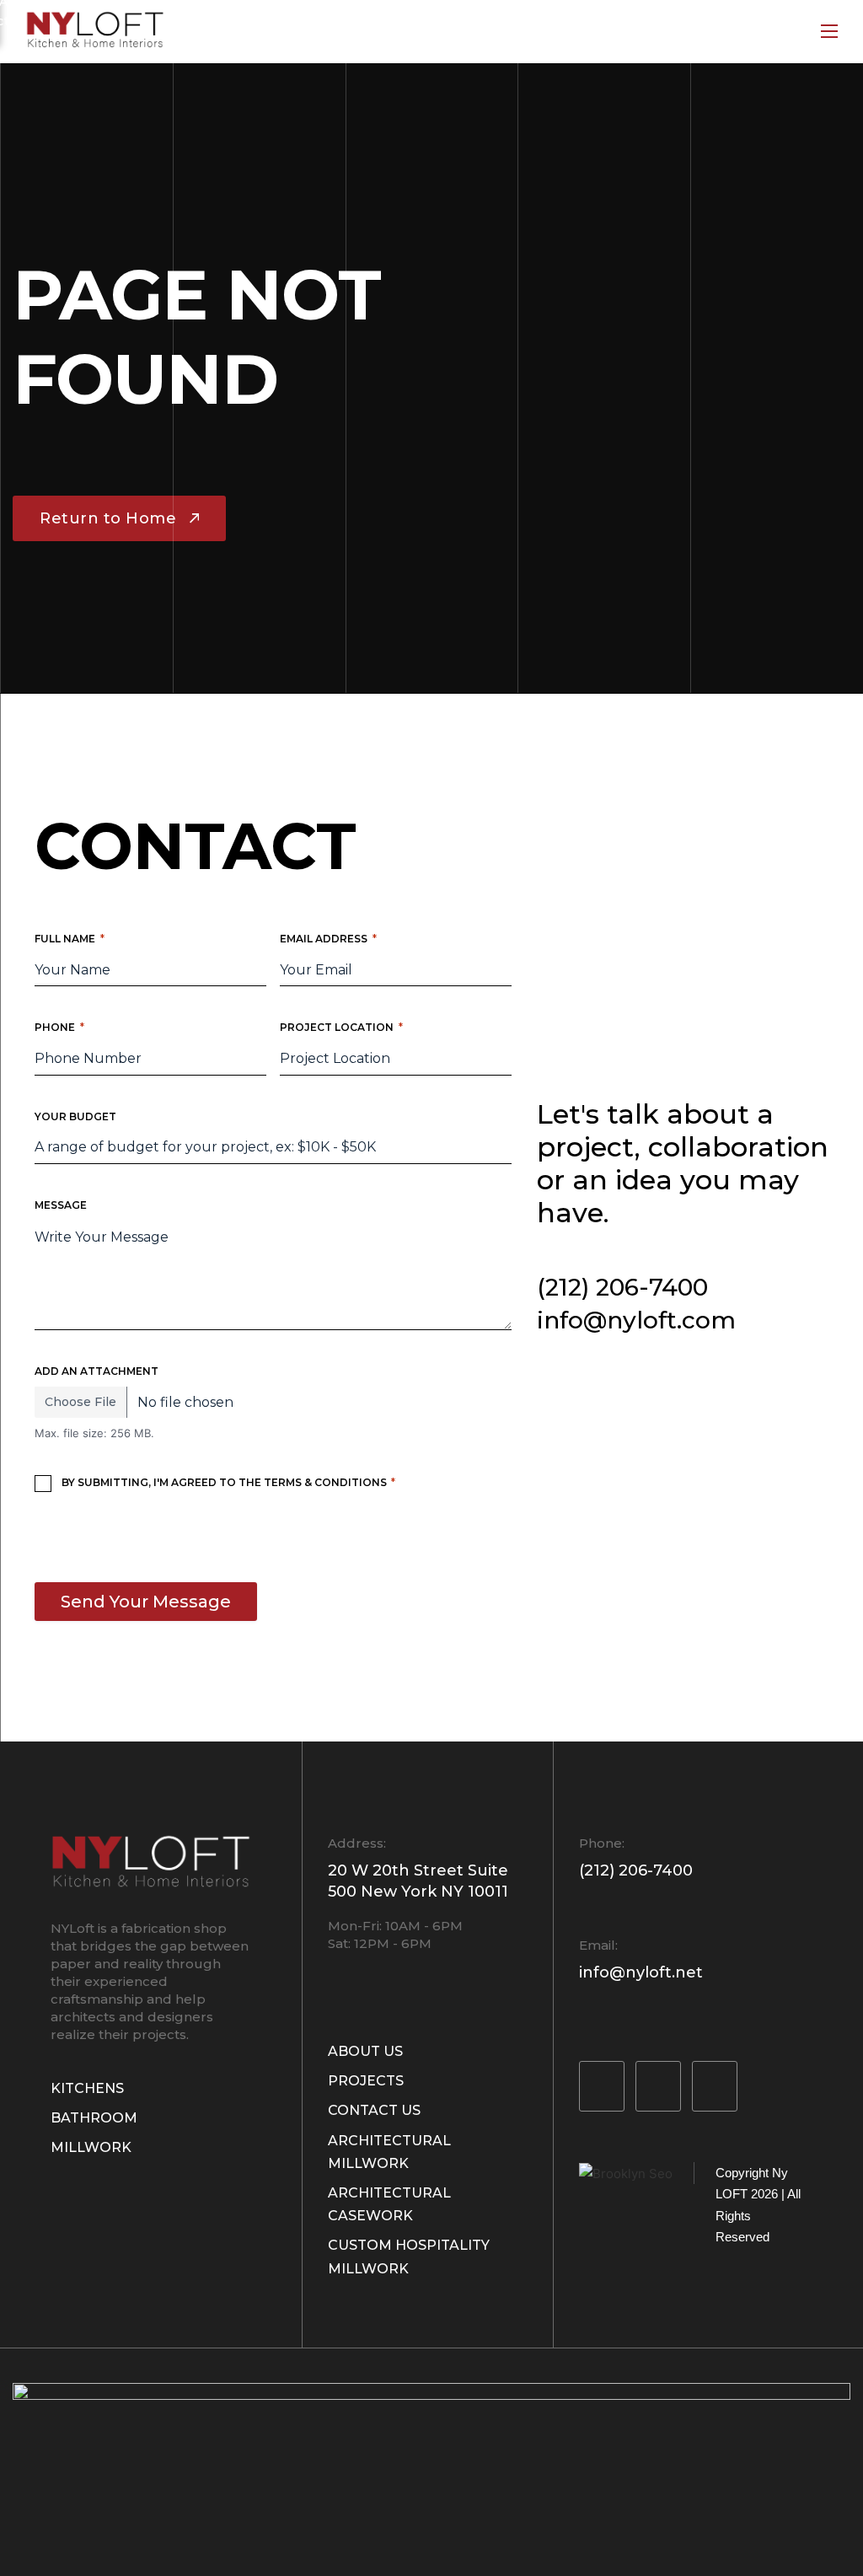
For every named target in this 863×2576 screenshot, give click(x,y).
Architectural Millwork (389, 2152)
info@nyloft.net (641, 1972)
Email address (328, 939)
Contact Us (374, 2110)
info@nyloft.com (636, 1320)
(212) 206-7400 (622, 1287)
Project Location (341, 1027)
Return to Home (108, 518)
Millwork (91, 2147)
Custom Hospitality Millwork (409, 2257)
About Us (365, 2051)
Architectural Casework (389, 2204)
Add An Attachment (96, 1371)
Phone (59, 1027)
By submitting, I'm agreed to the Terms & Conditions (228, 1482)
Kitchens (87, 2088)
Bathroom (94, 2118)
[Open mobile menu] (829, 31)
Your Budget (75, 1116)
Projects (366, 2081)
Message (61, 1205)
